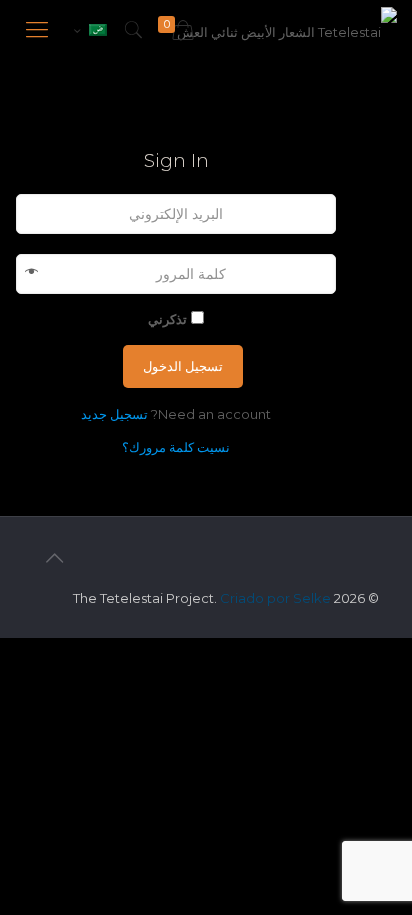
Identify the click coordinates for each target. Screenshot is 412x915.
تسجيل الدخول (183, 366)
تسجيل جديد (114, 414)
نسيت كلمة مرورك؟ (176, 447)
